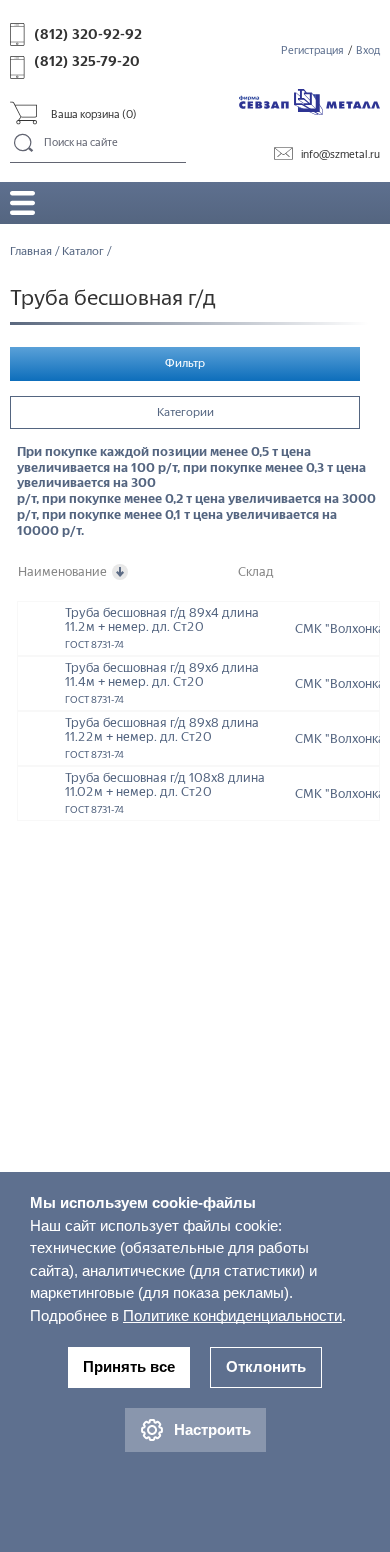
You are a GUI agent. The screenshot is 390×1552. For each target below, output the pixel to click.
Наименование (62, 571)
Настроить (212, 1429)
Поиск (24, 144)
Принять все (129, 1366)
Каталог (83, 251)
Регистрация (312, 50)
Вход (368, 50)
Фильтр (185, 363)
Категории (185, 412)
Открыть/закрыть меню (22, 202)
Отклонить (266, 1366)
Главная (31, 251)
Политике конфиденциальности (232, 1315)
